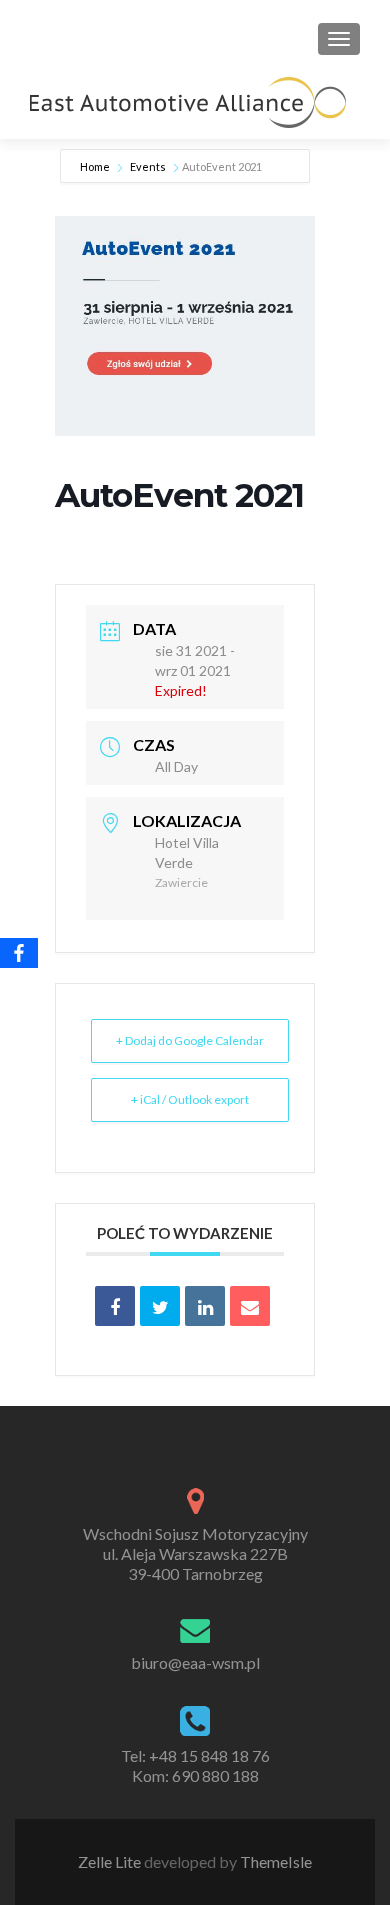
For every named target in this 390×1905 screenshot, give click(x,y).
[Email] (250, 1306)
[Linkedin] (205, 1306)
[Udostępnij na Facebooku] (115, 1306)
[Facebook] (19, 953)
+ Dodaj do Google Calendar (190, 1040)
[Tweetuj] (160, 1306)
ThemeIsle (276, 1861)
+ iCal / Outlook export (190, 1099)
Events (148, 166)
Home (96, 166)
